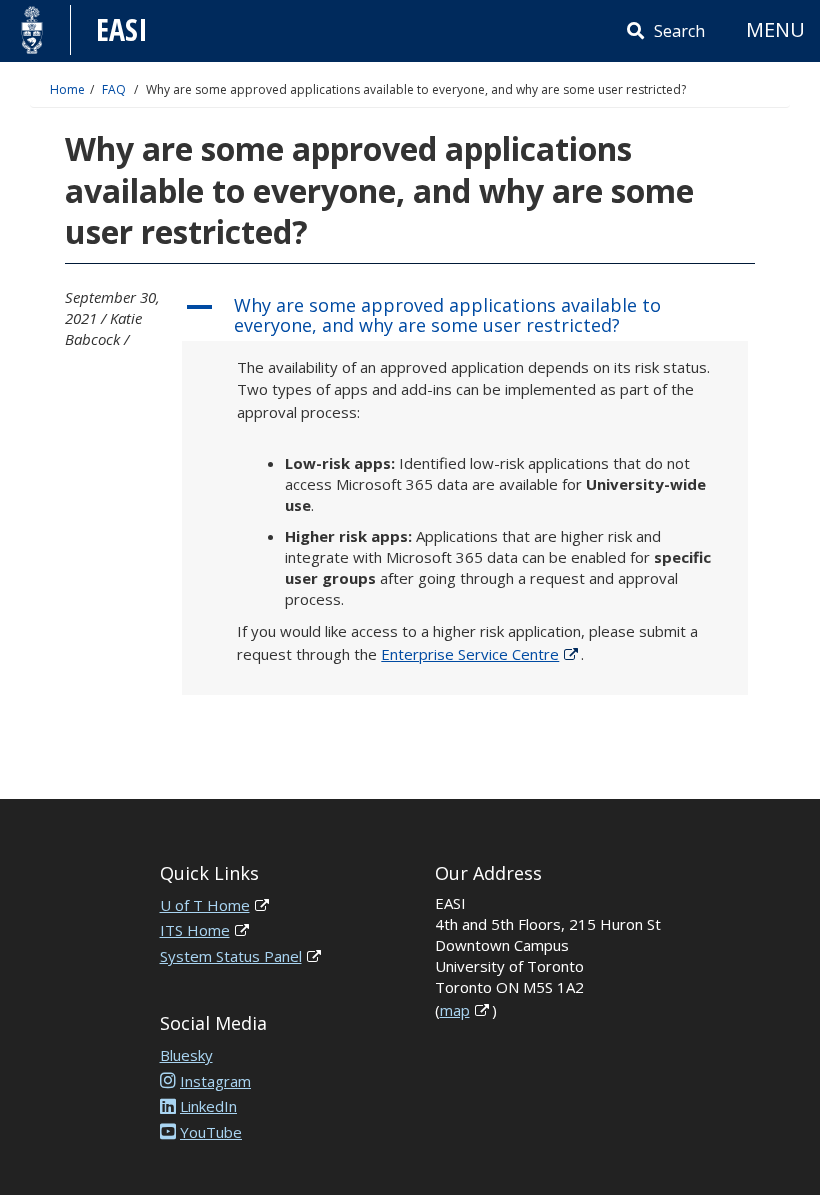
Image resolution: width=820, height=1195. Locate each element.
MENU (775, 29)
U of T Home (205, 905)
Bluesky (186, 1055)
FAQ (114, 89)
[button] (465, 316)
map (455, 1010)
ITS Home (195, 930)
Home (67, 89)
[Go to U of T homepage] (32, 30)
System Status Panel (231, 956)
